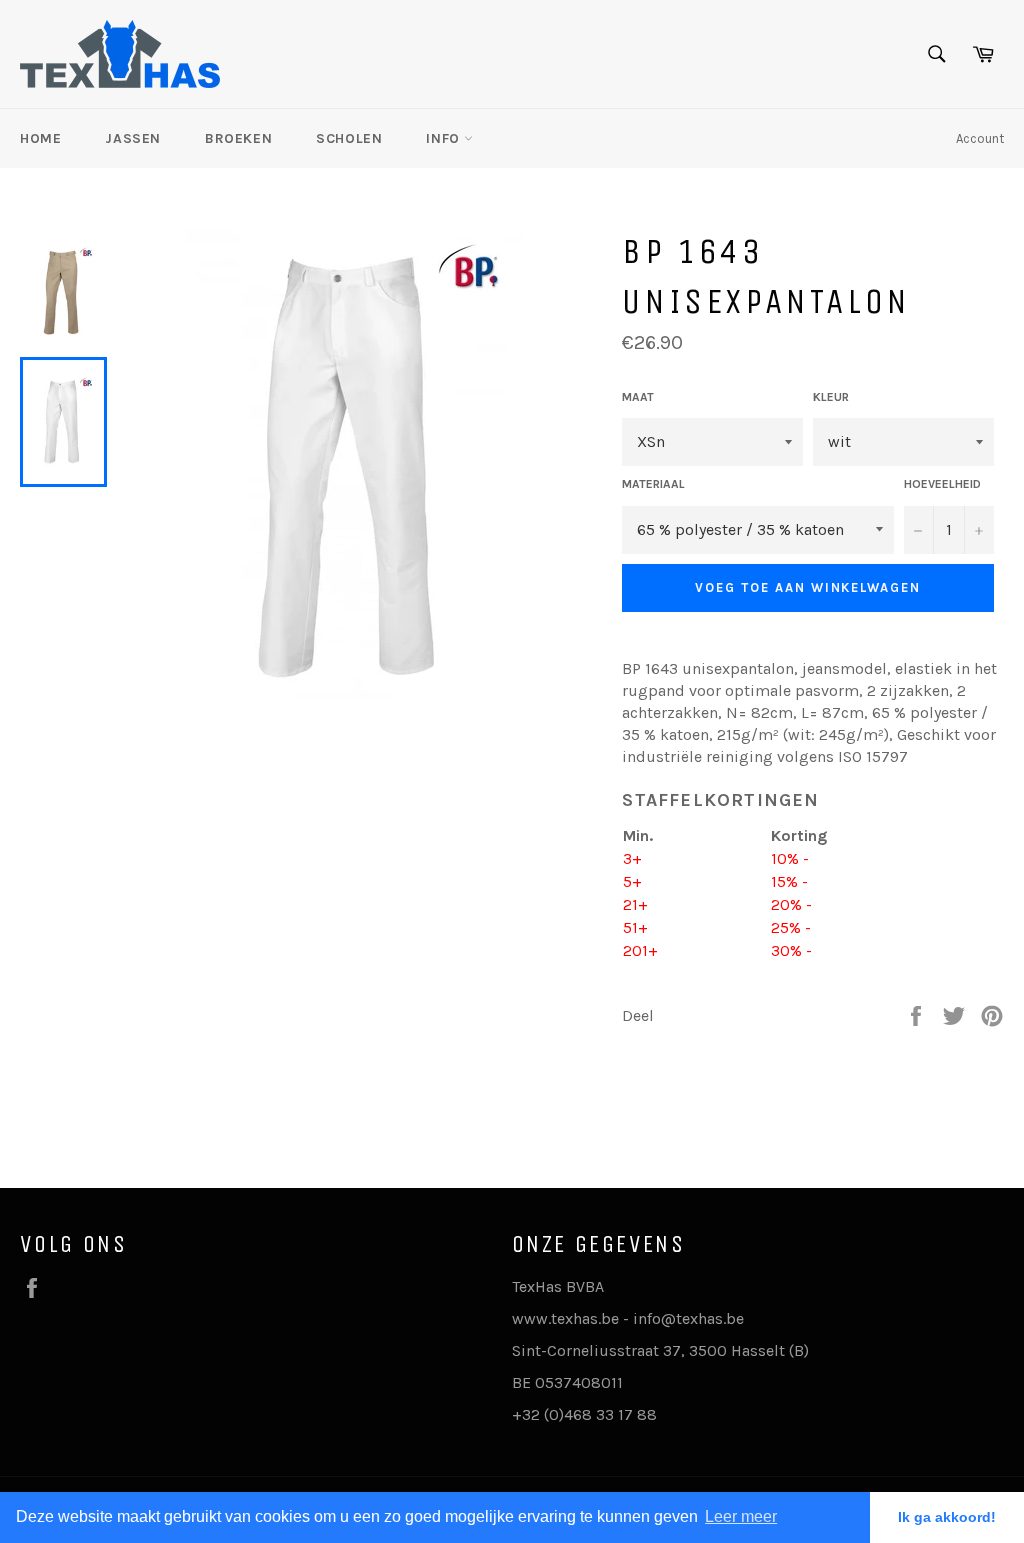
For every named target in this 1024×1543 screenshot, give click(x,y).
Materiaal (653, 484)
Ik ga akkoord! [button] (947, 1517)
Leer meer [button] (741, 1516)
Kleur (831, 397)
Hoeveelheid (942, 484)
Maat (638, 397)
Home (40, 138)
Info (445, 138)
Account (980, 138)
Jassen (133, 138)
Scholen (349, 138)
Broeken (238, 138)
